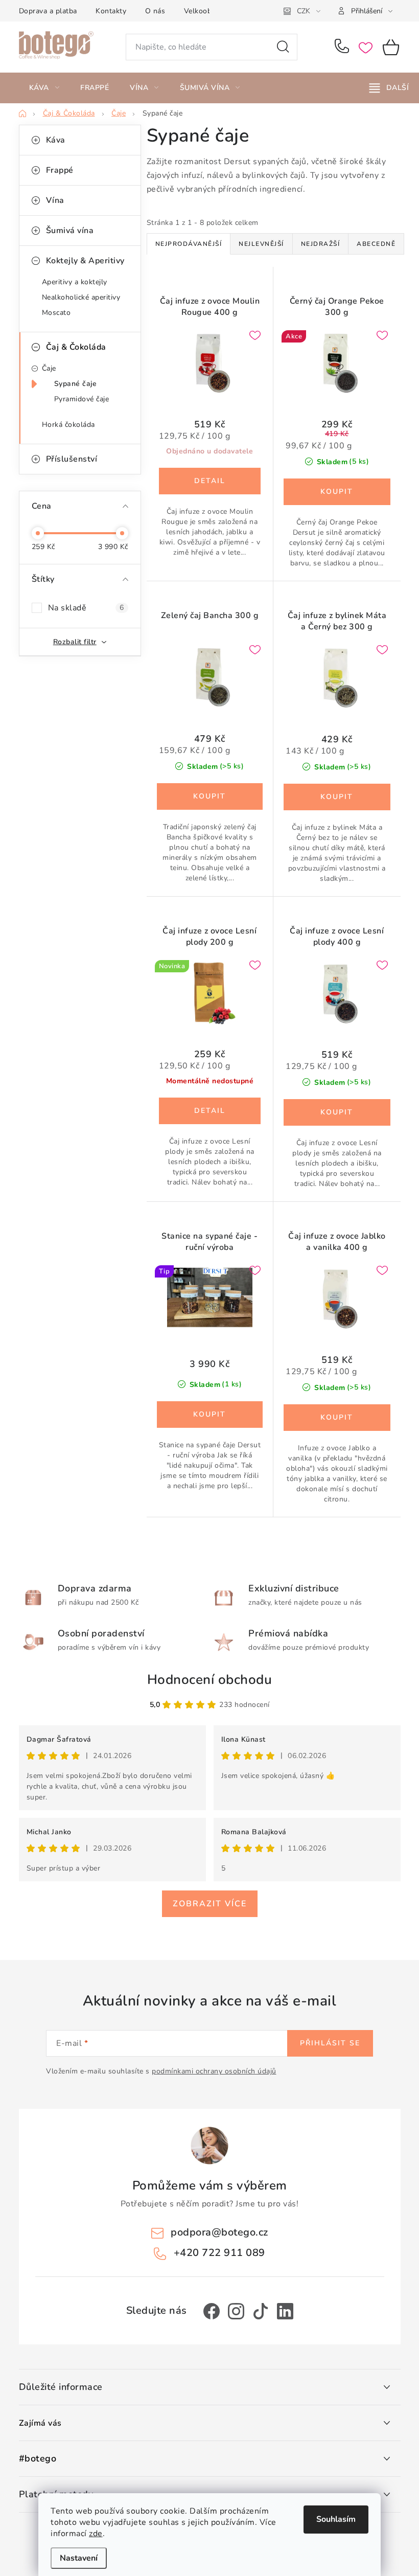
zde (96, 2534)
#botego (38, 2459)
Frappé (60, 170)
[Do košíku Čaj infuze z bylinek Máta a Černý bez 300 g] (337, 797)
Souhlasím (336, 2519)
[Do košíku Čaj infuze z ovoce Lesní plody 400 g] (337, 1112)
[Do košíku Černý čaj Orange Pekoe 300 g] (337, 492)
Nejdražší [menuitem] (321, 244)
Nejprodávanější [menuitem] (189, 244)
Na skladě (86, 608)
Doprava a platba (48, 11)
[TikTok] (261, 2311)
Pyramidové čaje (82, 399)
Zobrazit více (210, 1904)
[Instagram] (236, 2311)
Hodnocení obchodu (210, 1680)
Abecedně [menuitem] (376, 244)
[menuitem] (44, 88)
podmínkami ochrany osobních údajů (214, 2071)
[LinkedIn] (285, 2311)
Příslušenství (72, 459)
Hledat (283, 47)
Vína (55, 200)
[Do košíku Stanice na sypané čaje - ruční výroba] (210, 1415)
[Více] (389, 88)
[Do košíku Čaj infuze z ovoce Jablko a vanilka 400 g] (337, 1418)
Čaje (49, 368)
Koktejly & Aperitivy (85, 261)
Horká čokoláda (68, 425)
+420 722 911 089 (344, 47)
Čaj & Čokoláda (76, 347)
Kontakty (111, 11)
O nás (155, 11)
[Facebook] (212, 2311)
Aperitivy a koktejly (75, 282)
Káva (56, 140)
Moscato (56, 313)
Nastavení (79, 2558)
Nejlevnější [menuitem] (261, 244)
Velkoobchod (206, 11)
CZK (304, 11)
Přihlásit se (330, 2043)
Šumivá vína (70, 231)
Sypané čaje (76, 384)
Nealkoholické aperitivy (81, 297)
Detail (210, 481)
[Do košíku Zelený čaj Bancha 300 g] (210, 796)
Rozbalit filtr (75, 642)
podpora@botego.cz (219, 2232)
